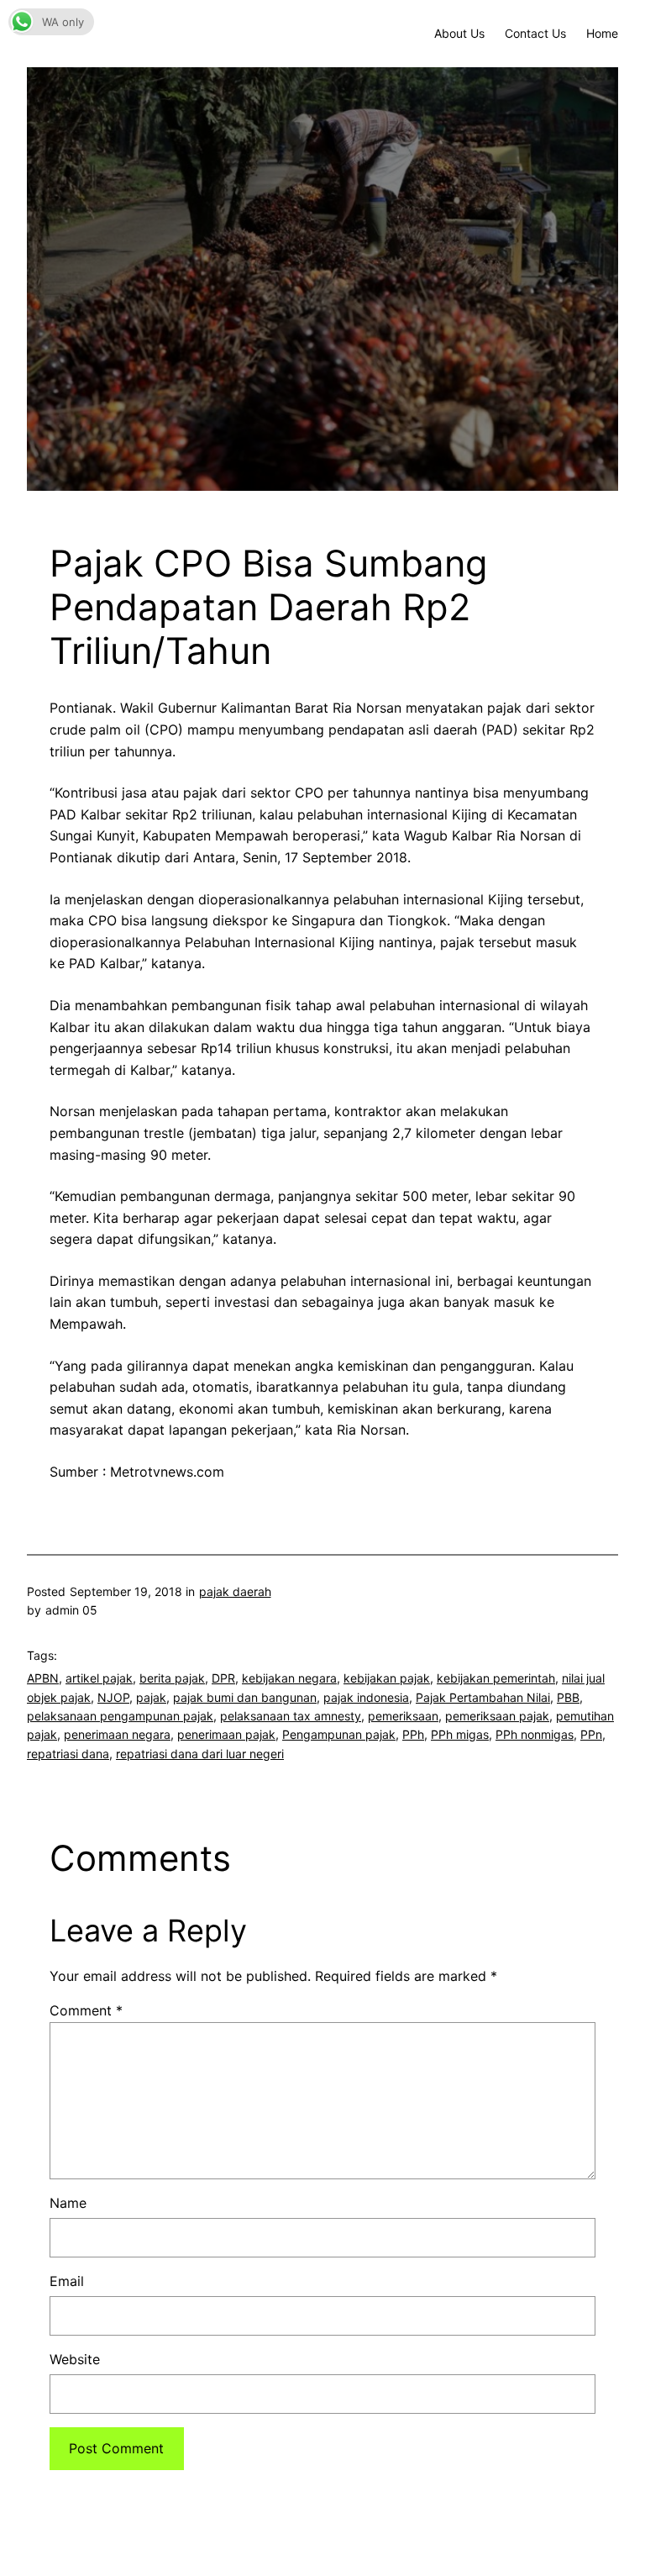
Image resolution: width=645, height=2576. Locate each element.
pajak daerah (235, 1591)
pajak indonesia (366, 1697)
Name (68, 2203)
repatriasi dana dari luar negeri (200, 1754)
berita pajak (172, 1678)
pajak (151, 1697)
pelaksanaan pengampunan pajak (120, 1716)
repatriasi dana (68, 1754)
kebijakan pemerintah (496, 1678)
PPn (591, 1734)
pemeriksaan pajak (497, 1716)
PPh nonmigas (535, 1734)
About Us (459, 33)
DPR (223, 1678)
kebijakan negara (289, 1678)
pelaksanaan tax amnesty (291, 1716)
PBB (568, 1697)
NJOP (113, 1697)
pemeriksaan (403, 1716)
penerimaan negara (117, 1734)
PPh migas (460, 1734)
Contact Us (535, 33)
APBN (43, 1678)
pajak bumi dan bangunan (245, 1697)
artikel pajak (99, 1678)
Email (67, 2281)
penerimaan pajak (226, 1734)
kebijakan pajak (387, 1678)
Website (75, 2359)
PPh (413, 1734)
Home (602, 33)
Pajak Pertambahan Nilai (483, 1697)
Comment (86, 2010)
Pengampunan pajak (339, 1734)
